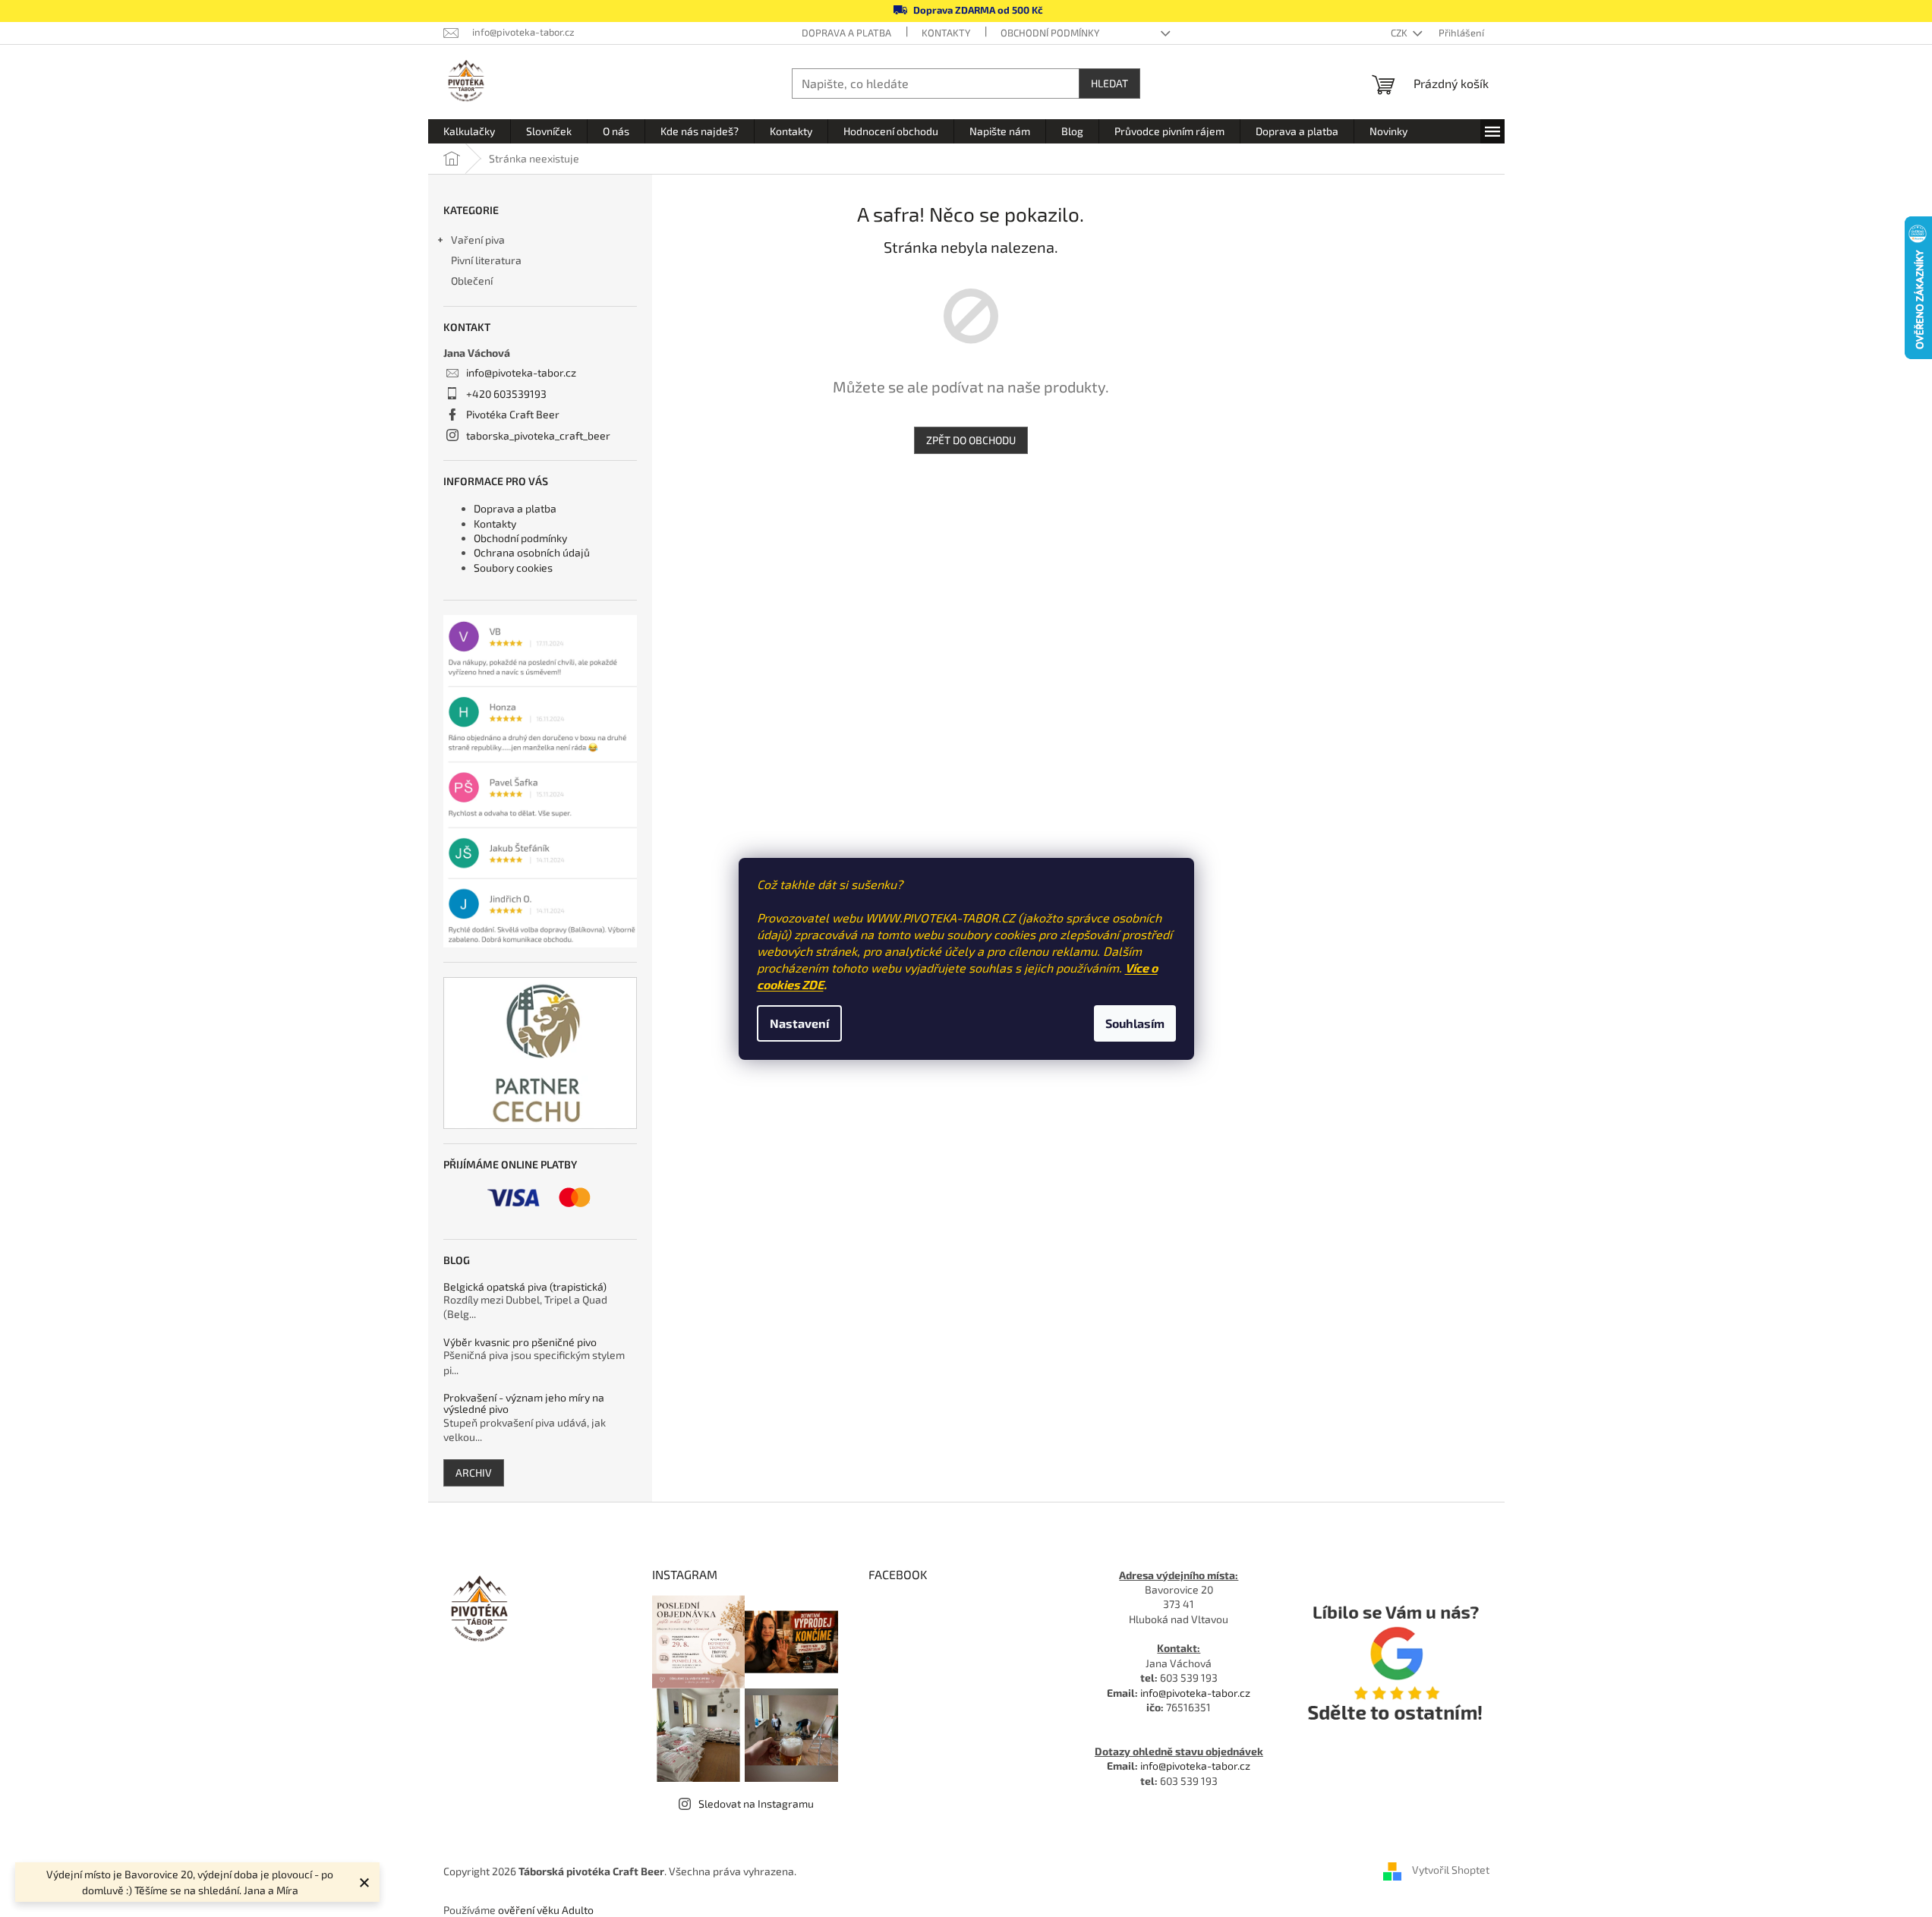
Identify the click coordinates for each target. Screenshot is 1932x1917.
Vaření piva (478, 240)
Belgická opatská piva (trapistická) (525, 1286)
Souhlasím (1135, 1023)
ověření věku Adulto (546, 1910)
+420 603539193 (506, 394)
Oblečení (472, 281)
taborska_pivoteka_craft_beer (538, 435)
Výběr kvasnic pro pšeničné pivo (520, 1342)
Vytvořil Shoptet (1451, 1870)
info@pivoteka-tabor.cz (521, 372)
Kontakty (946, 33)
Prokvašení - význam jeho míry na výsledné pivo (524, 1403)
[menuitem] (469, 131)
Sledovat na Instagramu (756, 1803)
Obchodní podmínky (1050, 33)
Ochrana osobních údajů (532, 552)
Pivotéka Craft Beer (513, 414)
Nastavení (799, 1023)
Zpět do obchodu (971, 440)
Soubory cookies (513, 568)
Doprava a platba (846, 33)
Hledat (1109, 83)
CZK (1400, 33)
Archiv (474, 1472)
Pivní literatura (487, 260)
